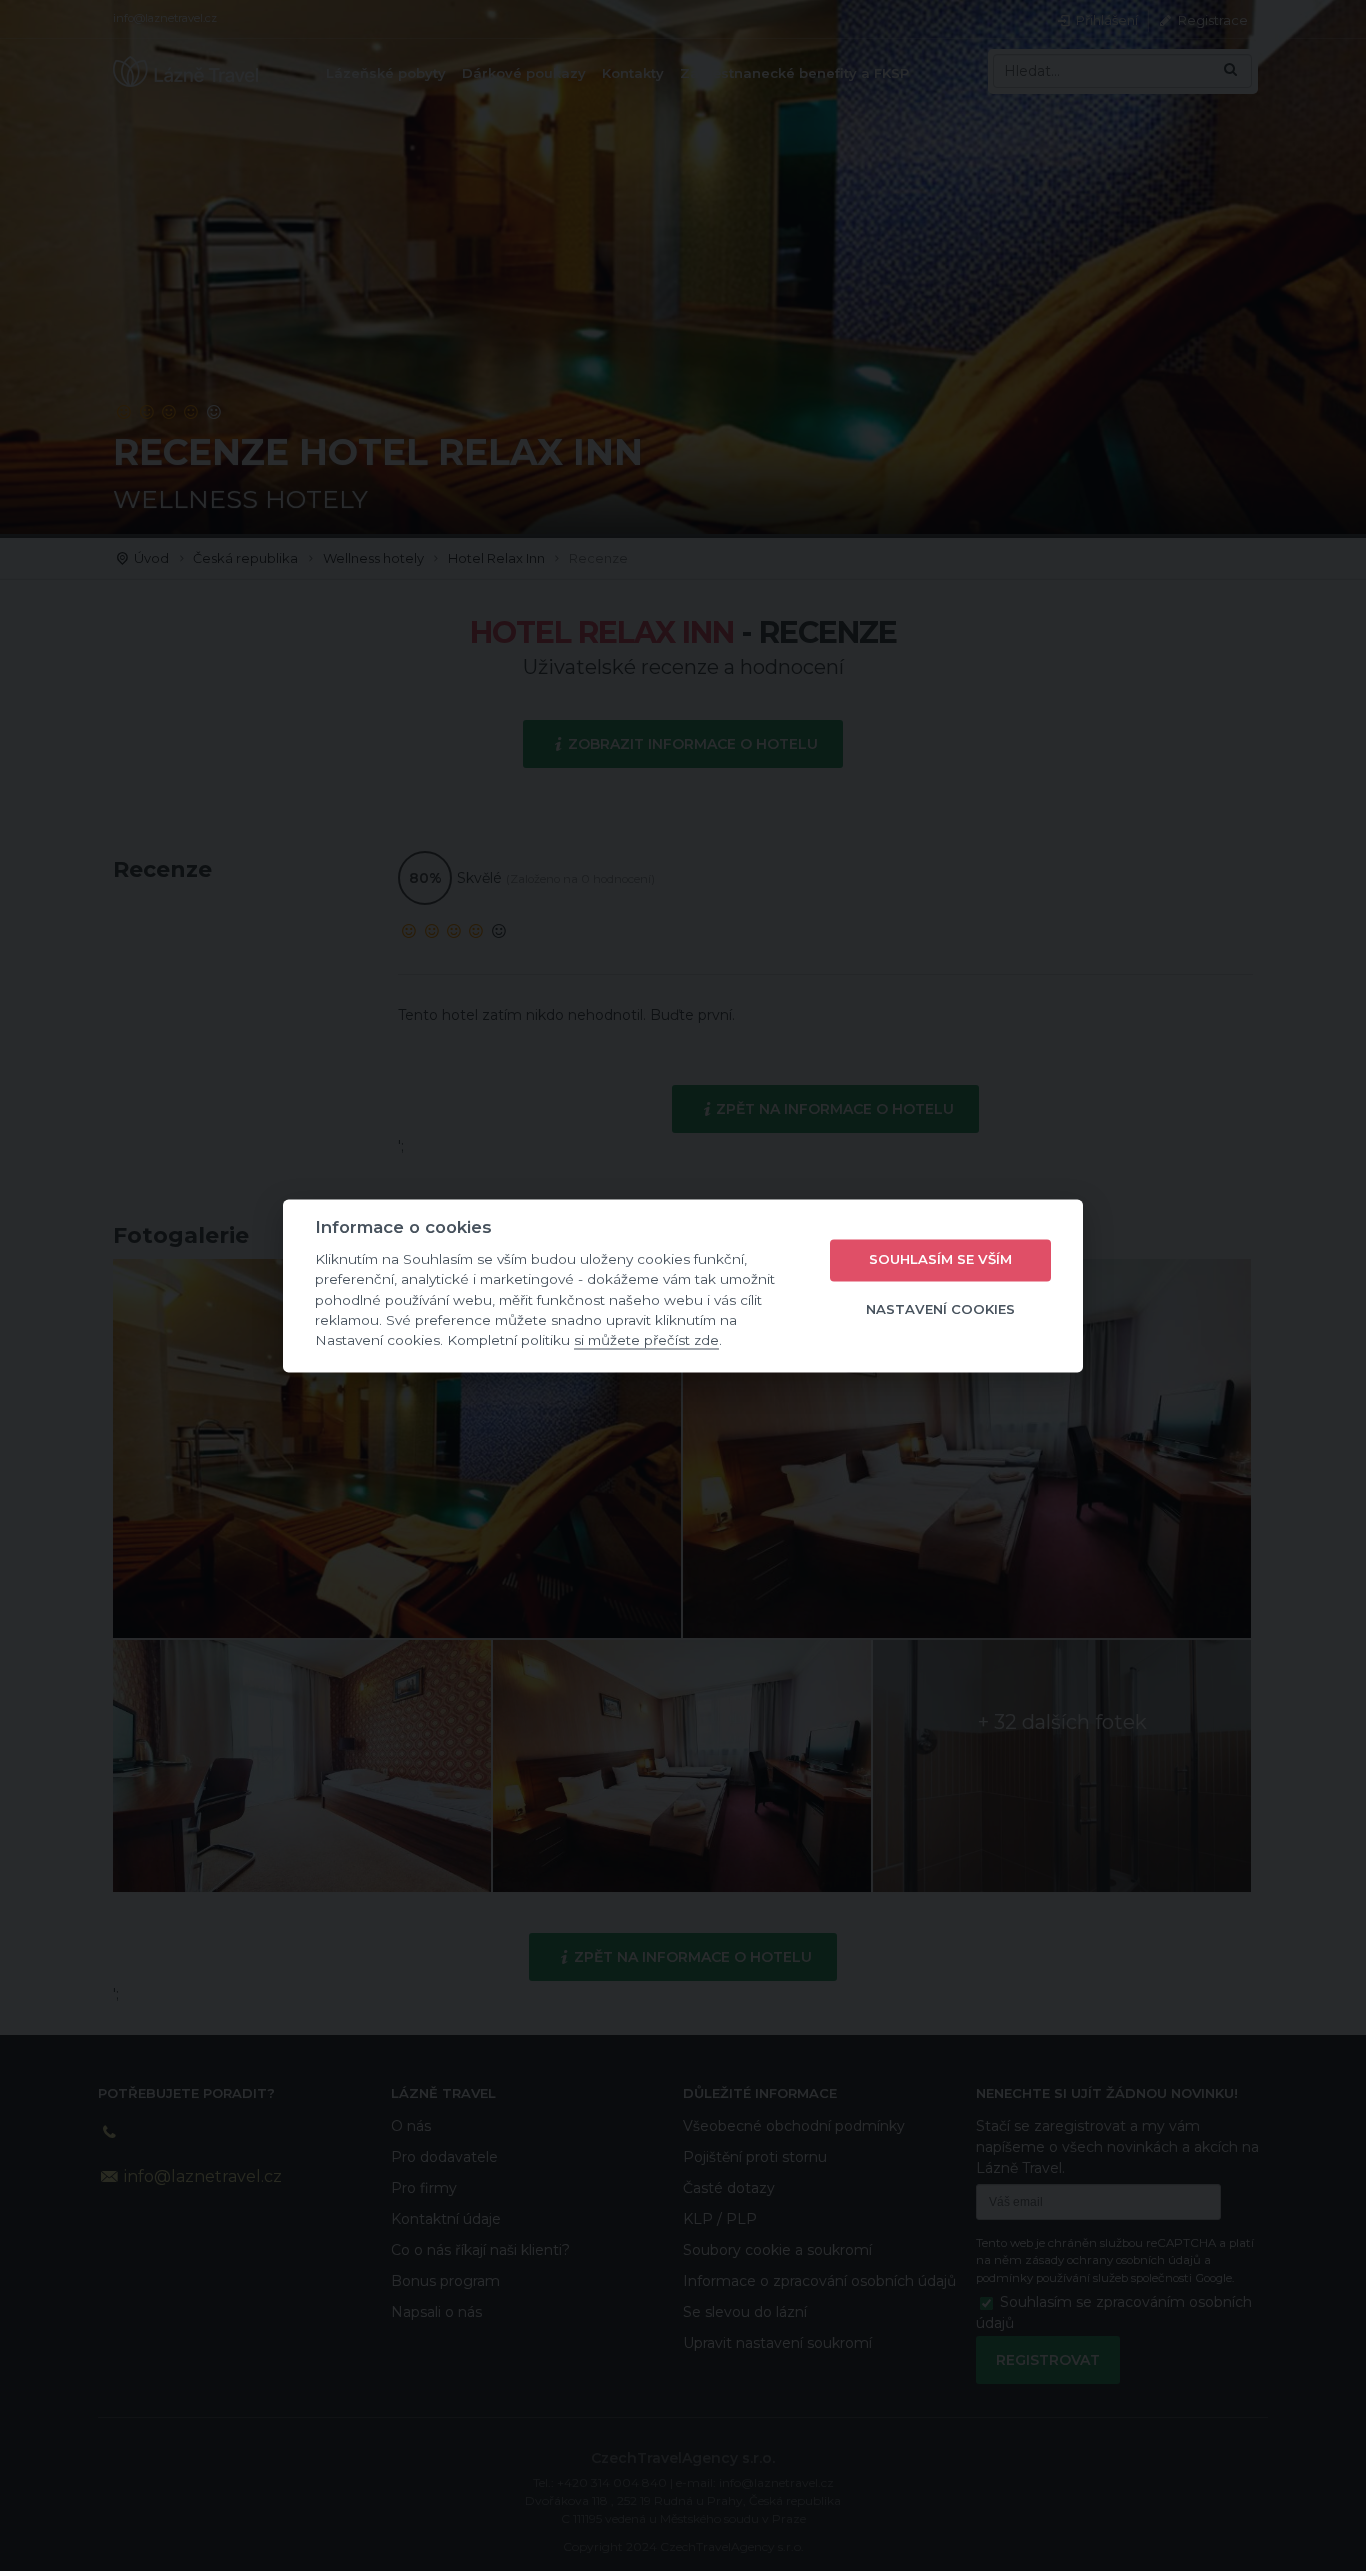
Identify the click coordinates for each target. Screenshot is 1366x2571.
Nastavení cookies (940, 1310)
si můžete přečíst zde (646, 1341)
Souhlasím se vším (940, 1260)
